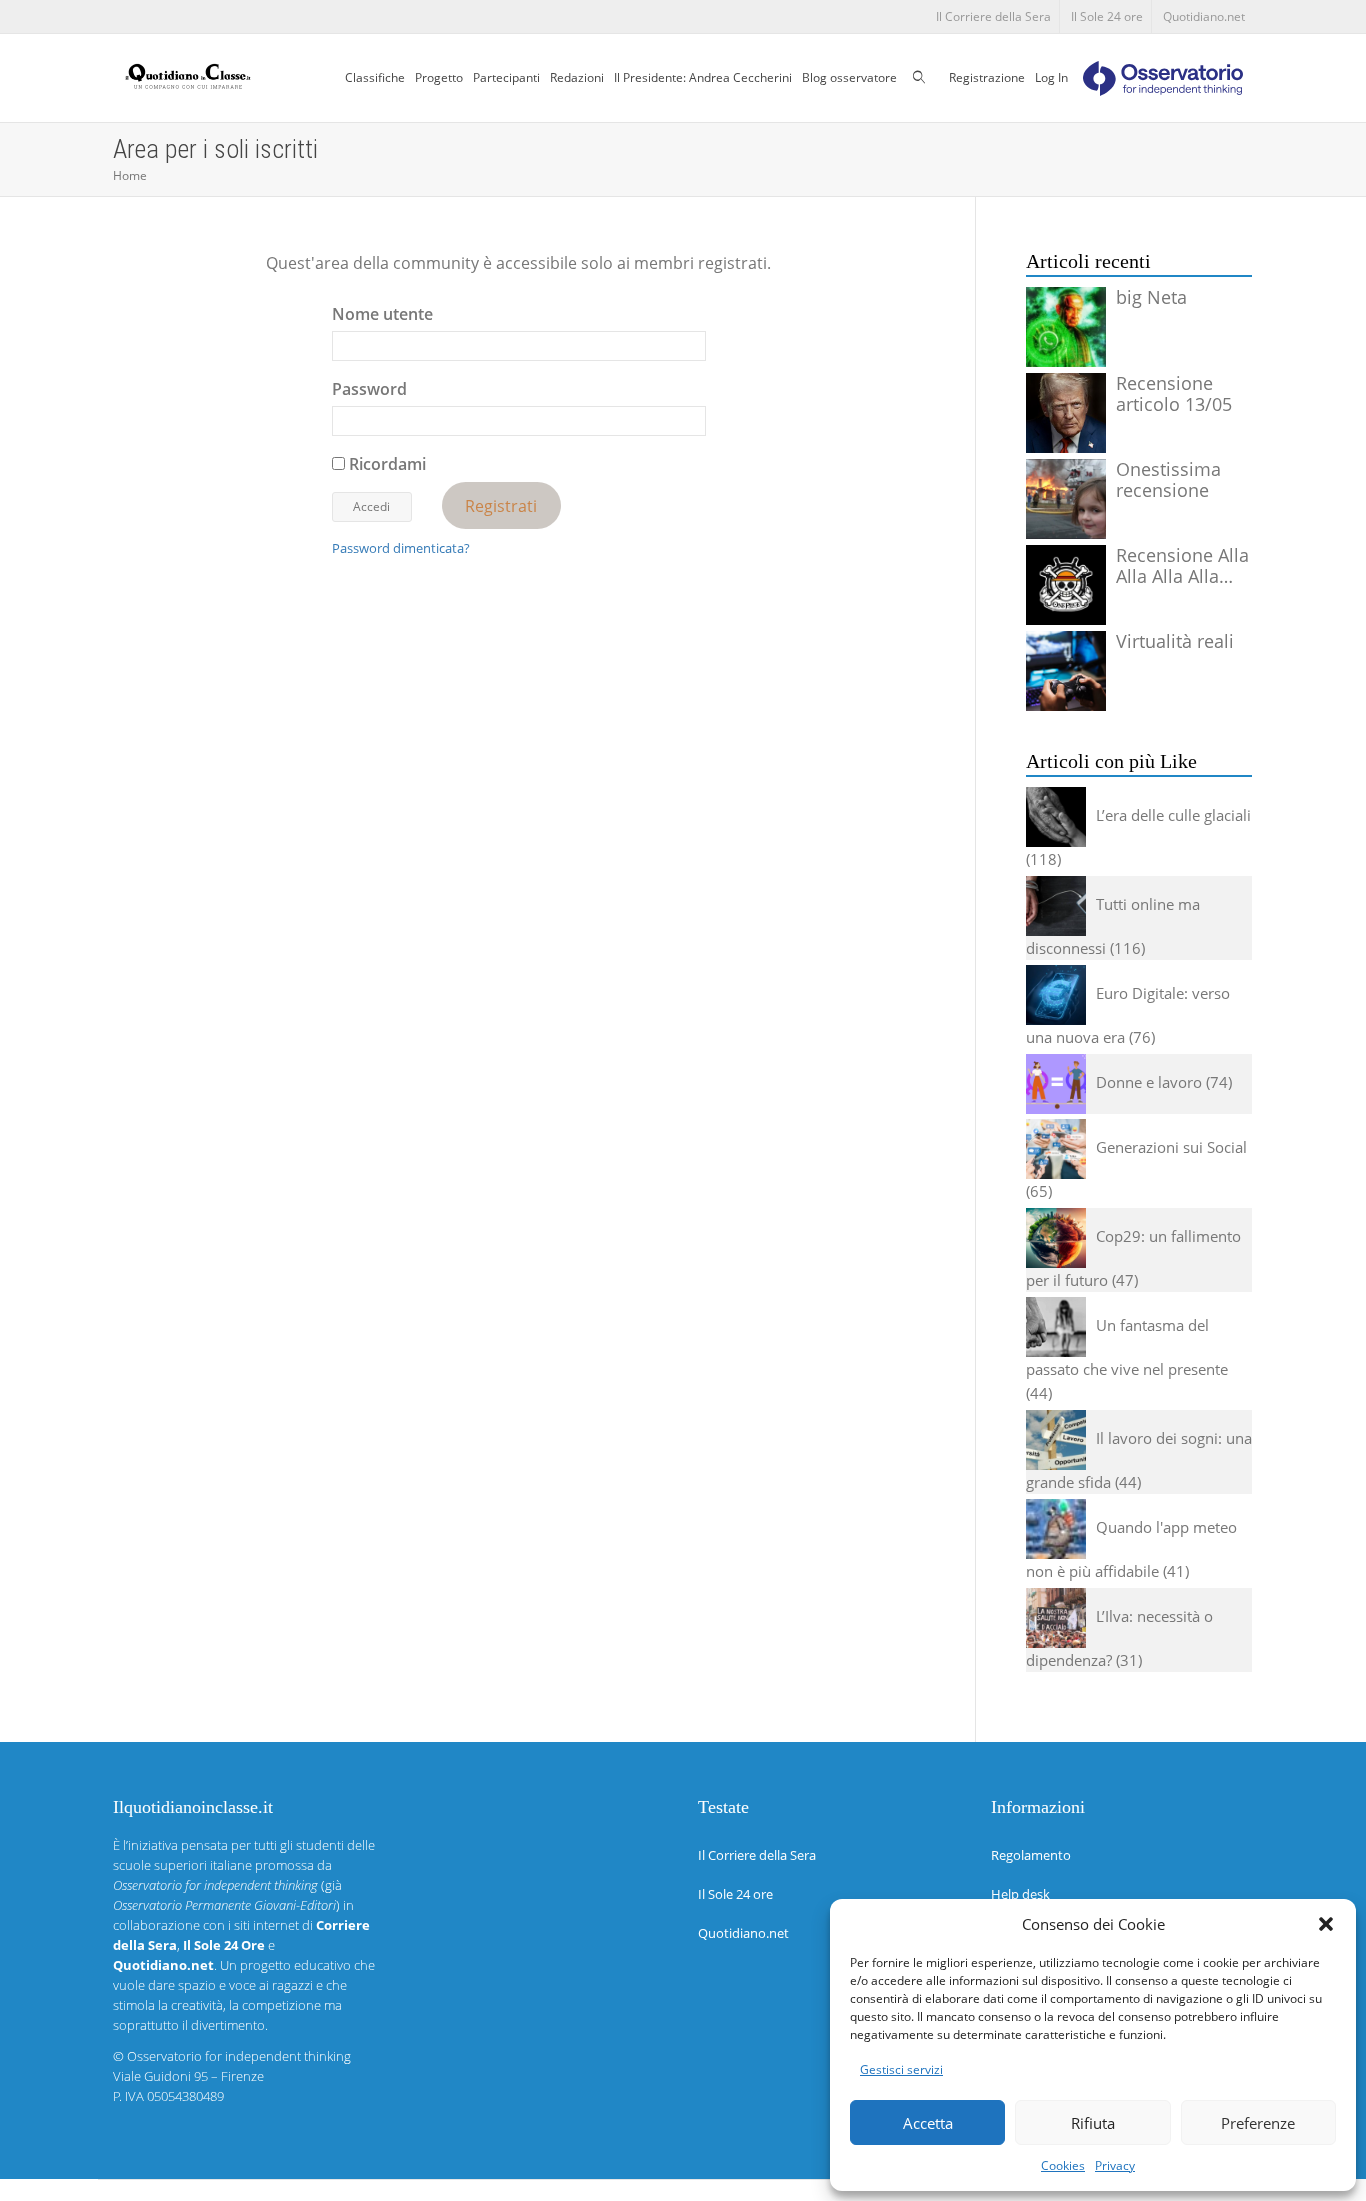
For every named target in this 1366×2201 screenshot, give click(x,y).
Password (369, 389)
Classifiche (375, 77)
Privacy (1115, 2165)
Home (130, 175)
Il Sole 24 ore (1107, 16)
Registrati (501, 505)
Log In (1051, 77)
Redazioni (577, 77)
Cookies (1063, 2165)
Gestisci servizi (901, 2069)
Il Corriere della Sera (993, 16)
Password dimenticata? (401, 548)
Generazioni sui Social (1171, 1147)
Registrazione (987, 77)
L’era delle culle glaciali (1173, 815)
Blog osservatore (849, 77)
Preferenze (1258, 2123)
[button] (1326, 1924)
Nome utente (382, 314)
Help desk (1020, 1894)
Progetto (439, 77)
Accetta (928, 2123)
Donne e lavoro (1149, 1082)
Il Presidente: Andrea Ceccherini (703, 77)
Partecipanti (506, 77)
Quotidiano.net (1204, 16)
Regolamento (1031, 1855)
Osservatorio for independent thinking (239, 2056)
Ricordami (385, 464)
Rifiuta (1093, 2123)
